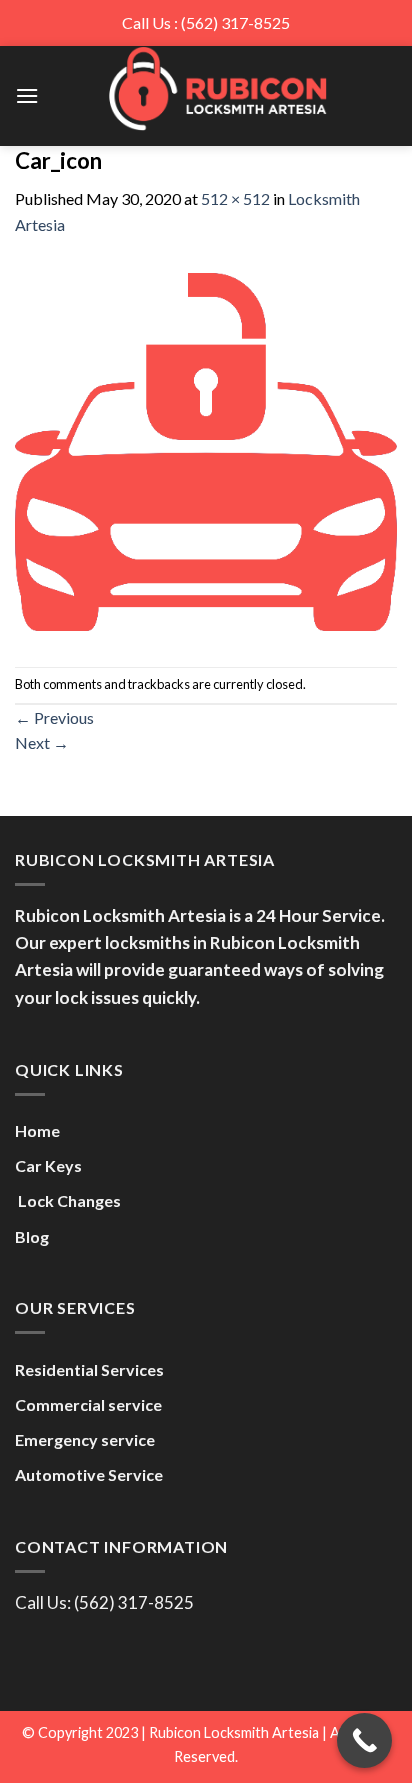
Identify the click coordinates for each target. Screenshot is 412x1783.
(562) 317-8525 (134, 1602)
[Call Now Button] (364, 1740)
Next (42, 742)
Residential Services (89, 1369)
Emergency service (85, 1439)
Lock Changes (68, 1200)
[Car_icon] (206, 449)
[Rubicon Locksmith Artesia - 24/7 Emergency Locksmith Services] (218, 88)
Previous (54, 717)
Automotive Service (89, 1474)
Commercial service (88, 1404)
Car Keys (48, 1165)
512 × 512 (235, 198)
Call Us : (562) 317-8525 (206, 22)
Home (37, 1130)
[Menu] (27, 95)
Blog (32, 1236)
